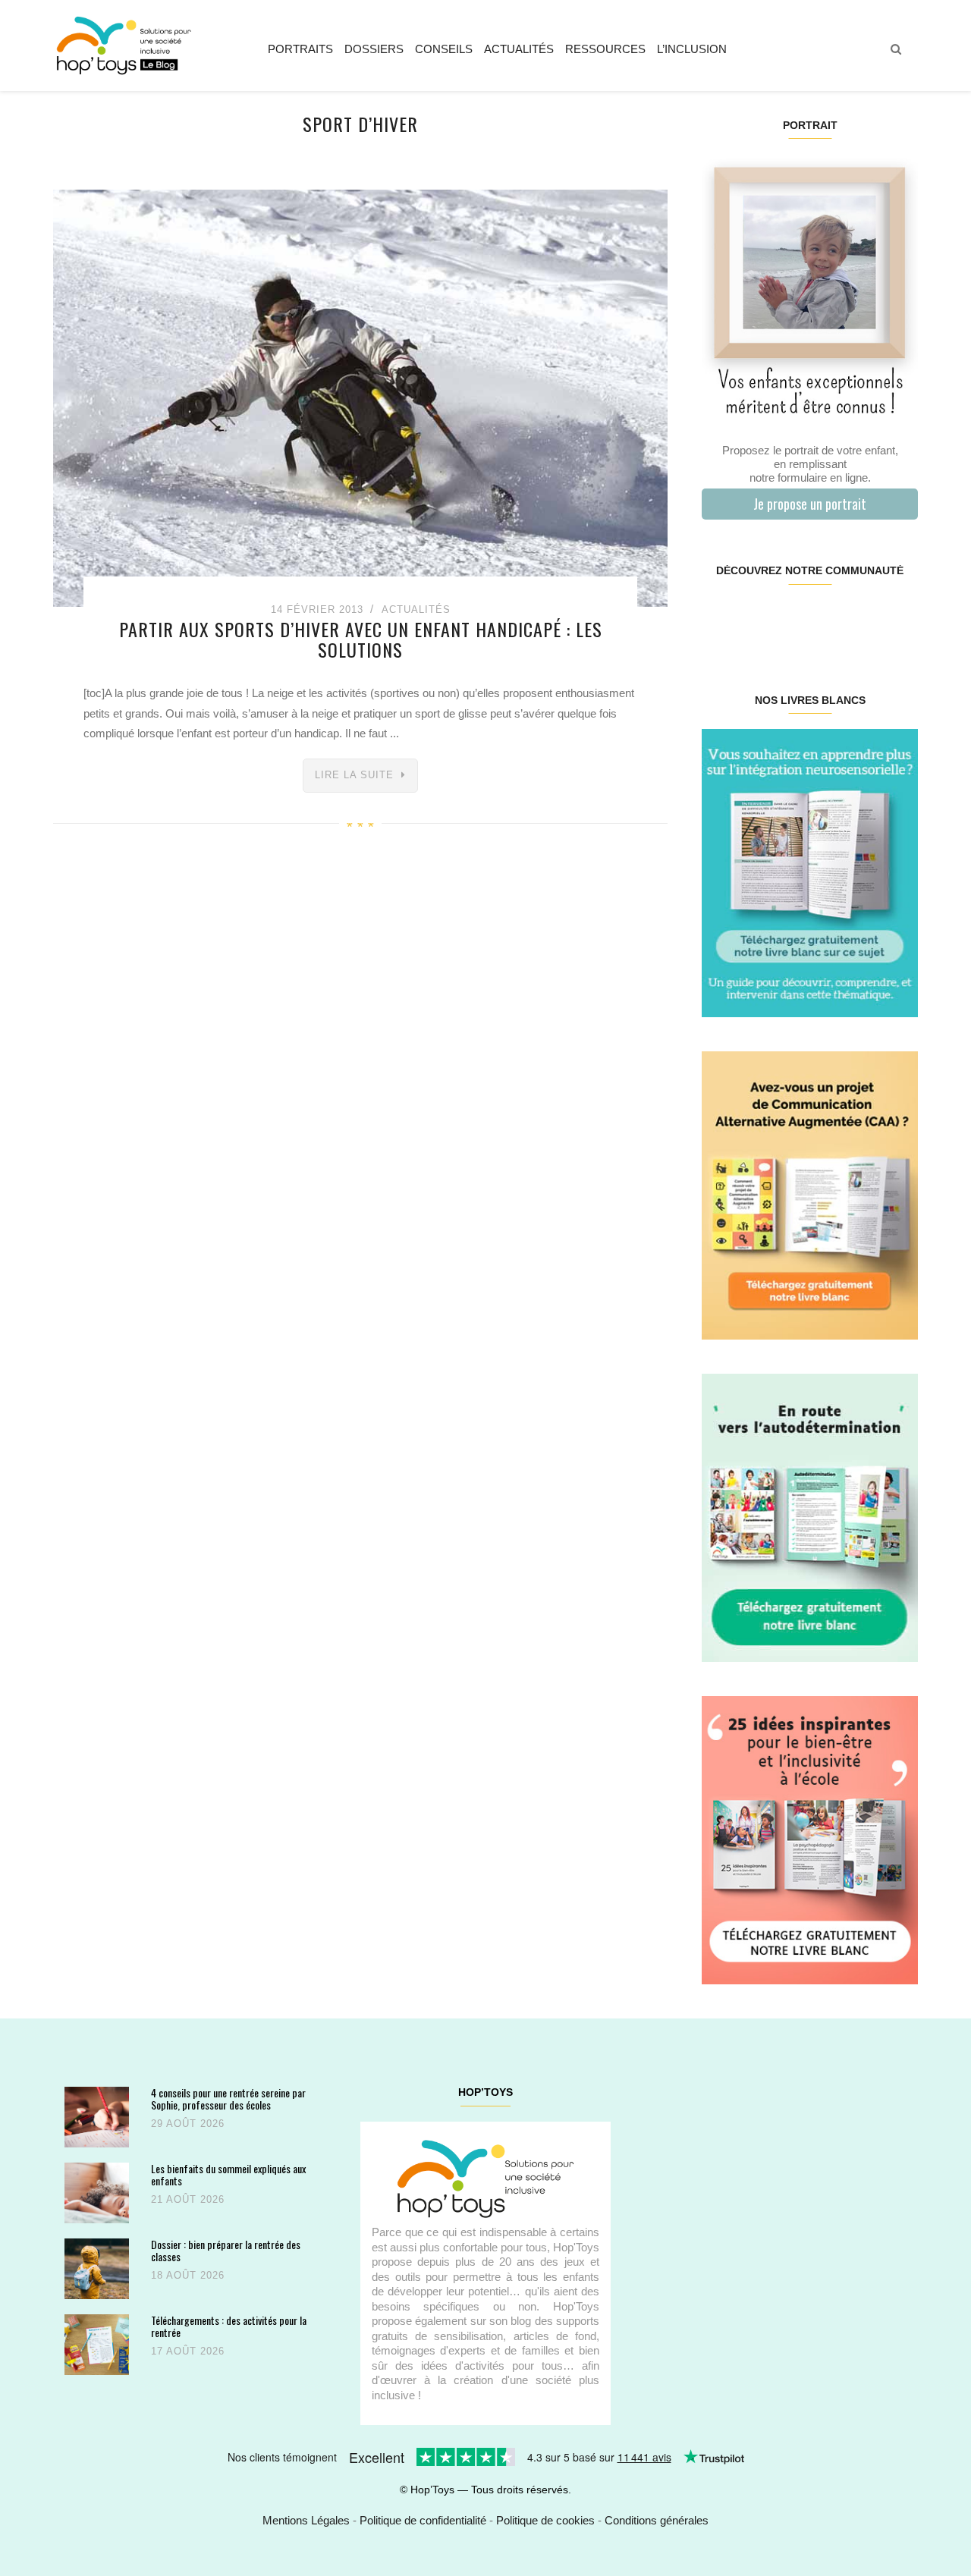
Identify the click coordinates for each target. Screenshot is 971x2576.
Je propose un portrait (810, 504)
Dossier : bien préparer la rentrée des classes (226, 2250)
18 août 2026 (188, 2275)
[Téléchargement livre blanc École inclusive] (810, 1839)
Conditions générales (657, 2520)
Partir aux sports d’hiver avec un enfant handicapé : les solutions (361, 639)
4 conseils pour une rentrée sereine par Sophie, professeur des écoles (228, 2098)
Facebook (720, 619)
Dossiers (374, 49)
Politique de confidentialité (423, 2520)
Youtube (863, 619)
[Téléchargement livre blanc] (810, 872)
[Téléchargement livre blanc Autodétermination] (810, 1517)
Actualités (519, 49)
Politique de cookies (545, 2520)
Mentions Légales (306, 2520)
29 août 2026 (188, 2124)
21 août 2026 (188, 2199)
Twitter (899, 619)
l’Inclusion (692, 49)
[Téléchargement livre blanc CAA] (810, 1194)
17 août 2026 (188, 2351)
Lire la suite (354, 775)
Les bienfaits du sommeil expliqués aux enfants (228, 2174)
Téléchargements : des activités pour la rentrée (229, 2326)
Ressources (605, 49)
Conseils (444, 49)
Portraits (300, 49)
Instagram (755, 619)
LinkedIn (827, 619)
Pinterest (792, 619)
